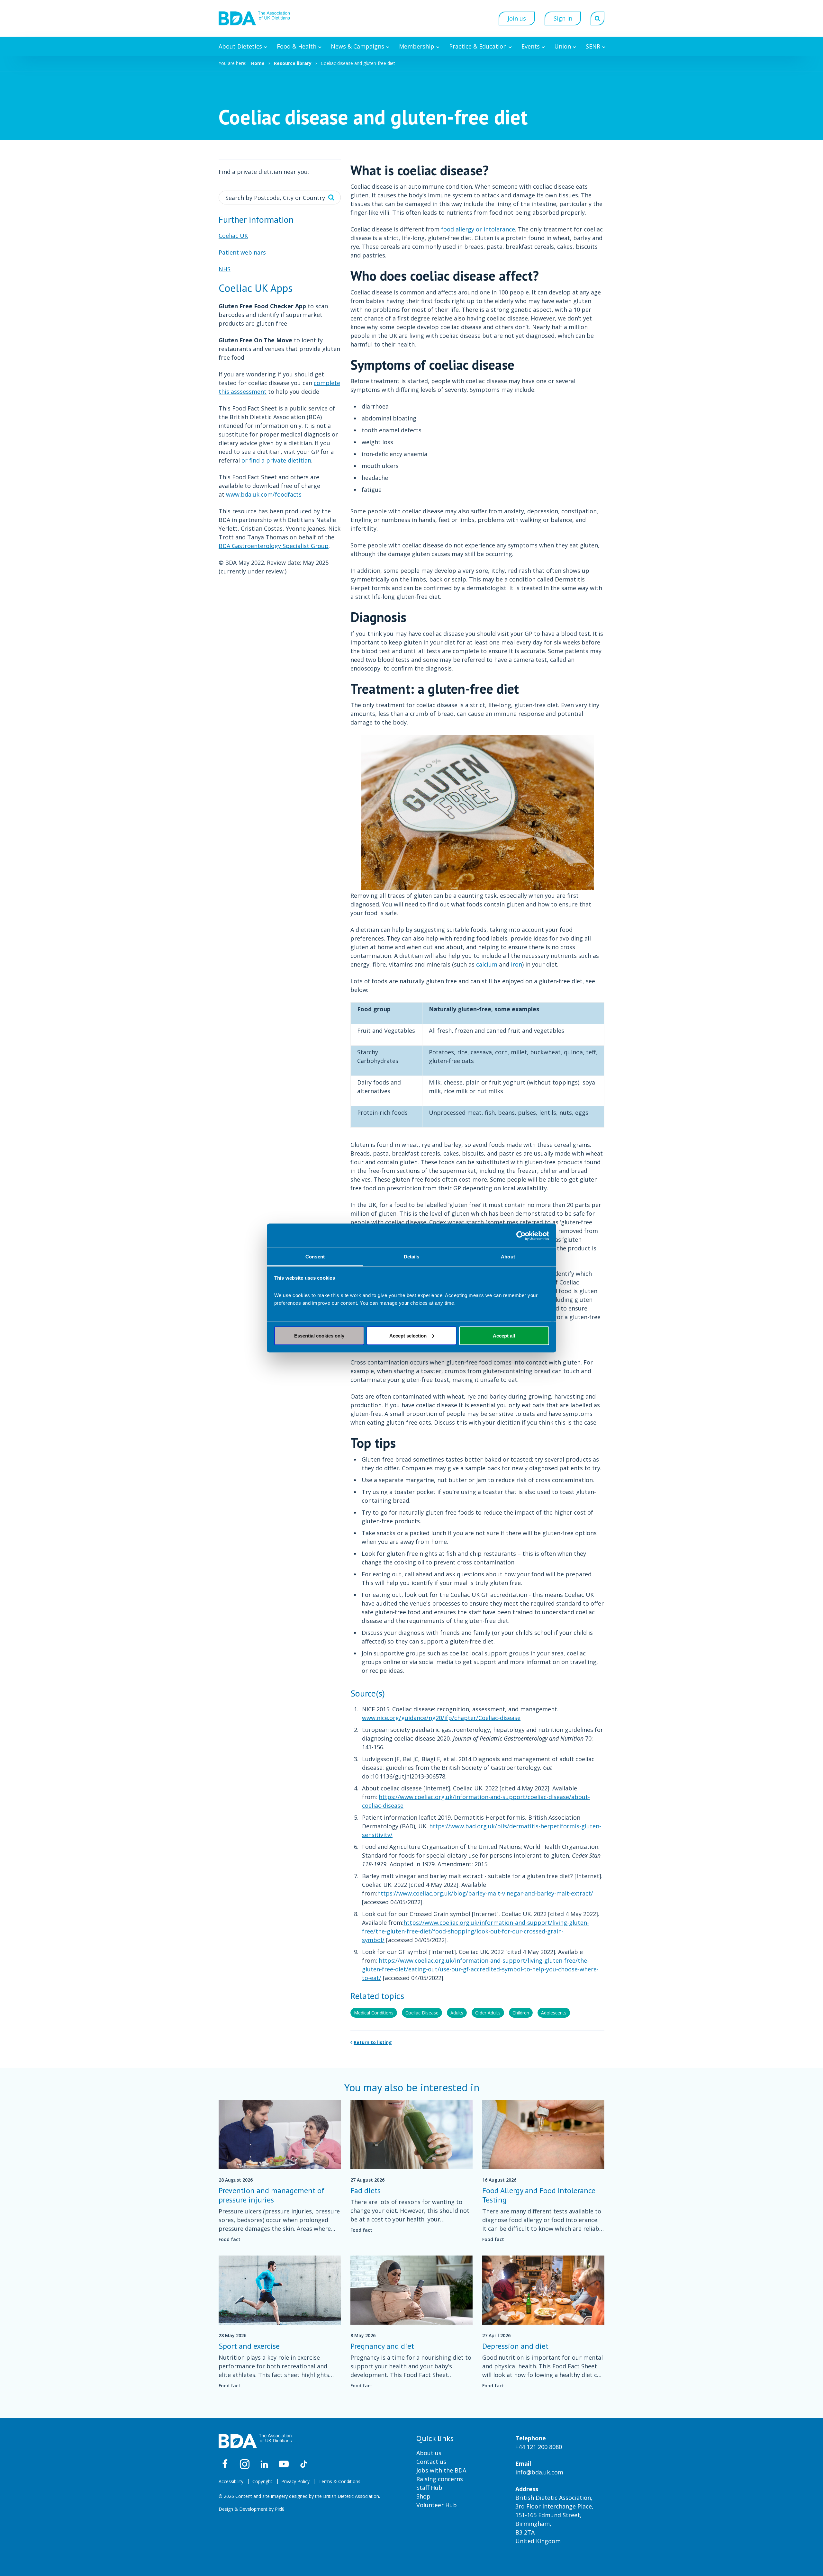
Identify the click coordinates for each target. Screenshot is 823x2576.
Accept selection (408, 1335)
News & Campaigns (357, 46)
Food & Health (297, 46)
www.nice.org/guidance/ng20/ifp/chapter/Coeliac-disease (441, 1718)
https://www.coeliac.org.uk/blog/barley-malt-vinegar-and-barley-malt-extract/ (485, 1893)
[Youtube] (284, 2464)
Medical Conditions (374, 2013)
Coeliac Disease (422, 2013)
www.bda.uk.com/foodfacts (264, 494)
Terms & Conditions (339, 2481)
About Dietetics (240, 46)
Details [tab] (412, 1257)
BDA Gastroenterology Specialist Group (274, 546)
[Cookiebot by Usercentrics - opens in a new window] (521, 1236)
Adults (457, 2013)
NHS (225, 269)
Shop (423, 2496)
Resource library (293, 63)
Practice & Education (478, 46)
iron (516, 964)
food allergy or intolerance (478, 229)
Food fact (230, 2239)
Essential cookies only (319, 1335)
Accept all (504, 1335)
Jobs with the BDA (441, 2470)
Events (531, 46)
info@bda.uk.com (539, 2472)
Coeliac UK (233, 236)
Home (258, 63)
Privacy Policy (295, 2481)
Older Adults (488, 2013)
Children (521, 2013)
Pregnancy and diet (382, 2346)
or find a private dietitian (276, 460)
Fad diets (366, 2190)
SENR (593, 46)
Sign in (563, 18)
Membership (417, 46)
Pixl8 (280, 2509)
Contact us (431, 2462)
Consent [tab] (315, 1257)
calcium (487, 964)
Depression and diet (515, 2346)
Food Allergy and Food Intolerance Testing (539, 2195)
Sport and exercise (249, 2346)
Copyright (262, 2481)
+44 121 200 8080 (539, 2447)
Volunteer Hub (437, 2505)
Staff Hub (429, 2488)
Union (563, 46)
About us (429, 2453)
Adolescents (554, 2013)
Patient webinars (242, 252)
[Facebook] (225, 2464)
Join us (517, 18)
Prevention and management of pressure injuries (271, 2195)
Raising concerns (440, 2479)
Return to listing (373, 2042)
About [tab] (508, 1257)
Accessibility (231, 2481)
